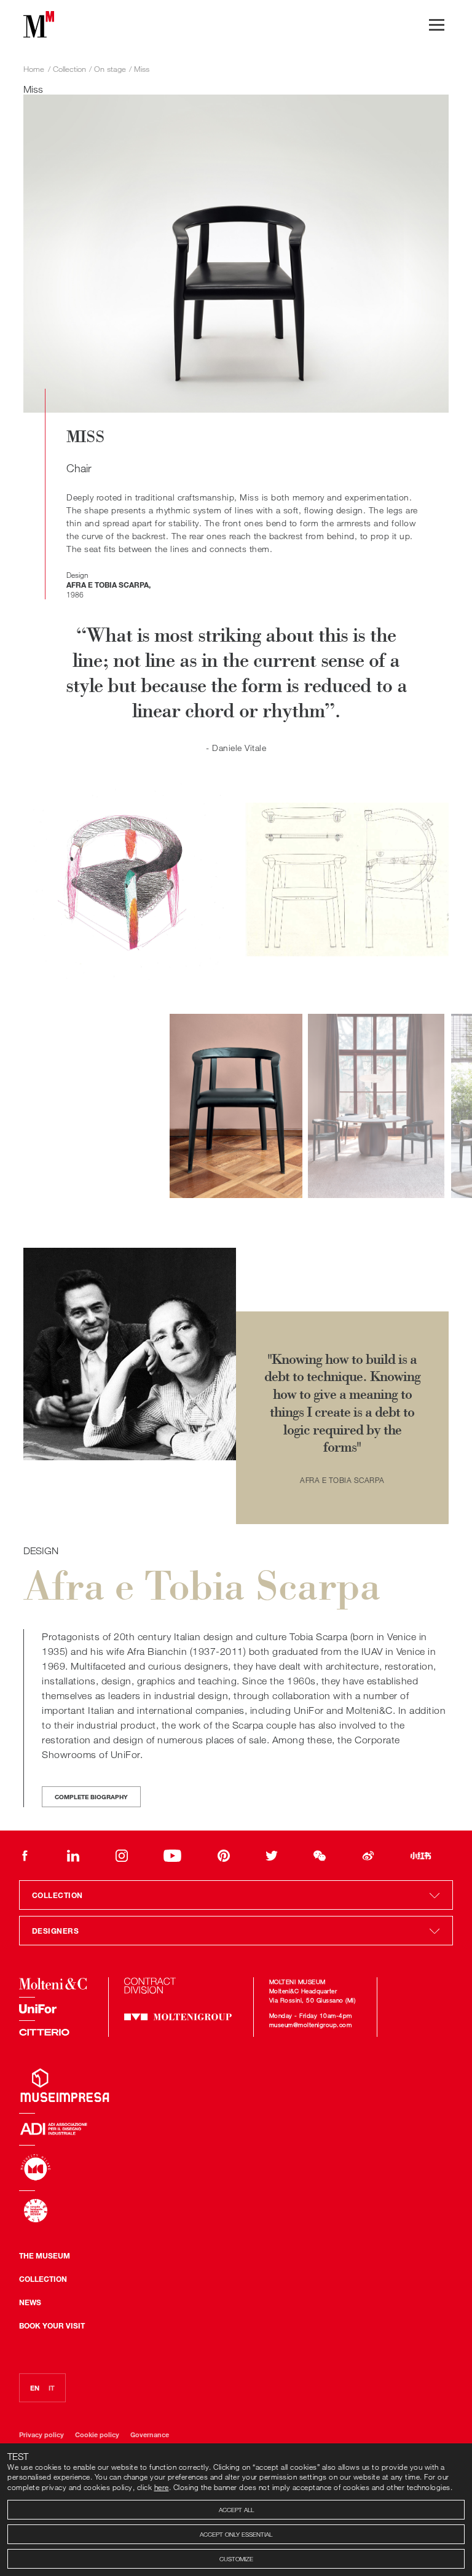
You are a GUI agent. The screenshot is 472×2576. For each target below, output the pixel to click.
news (30, 2302)
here (162, 2487)
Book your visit (52, 2325)
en (35, 2387)
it (52, 2387)
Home (34, 69)
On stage (110, 69)
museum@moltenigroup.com (311, 2025)
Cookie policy (98, 2434)
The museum (45, 2255)
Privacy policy (42, 2434)
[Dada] (134, 2129)
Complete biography (91, 1797)
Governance (150, 2434)
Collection (43, 2279)
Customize (236, 2559)
